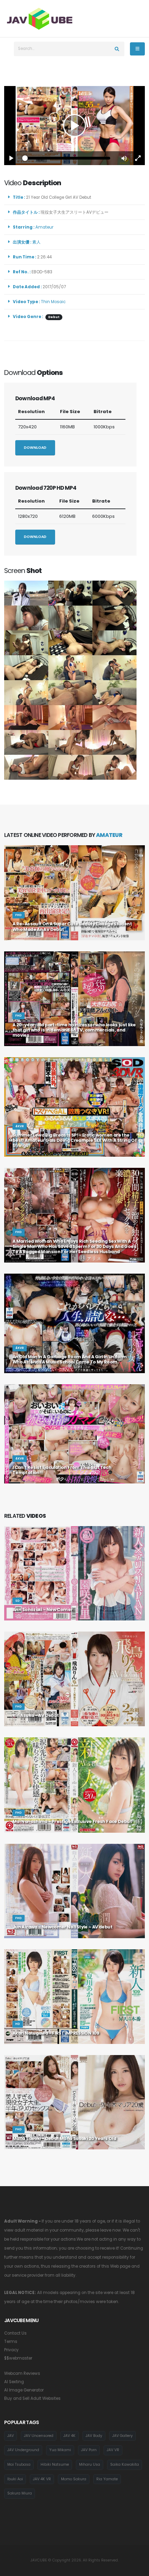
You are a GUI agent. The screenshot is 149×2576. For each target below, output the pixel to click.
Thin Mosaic (53, 302)
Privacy (11, 2350)
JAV (11, 2436)
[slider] (68, 158)
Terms (11, 2342)
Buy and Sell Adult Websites (32, 2398)
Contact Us (15, 2333)
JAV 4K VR (42, 2479)
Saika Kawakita (125, 2464)
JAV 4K (69, 2436)
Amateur (45, 227)
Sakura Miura (20, 2493)
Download (35, 448)
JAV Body (94, 2436)
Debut (54, 317)
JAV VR (113, 2450)
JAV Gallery (122, 2436)
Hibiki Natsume (55, 2464)
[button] (124, 158)
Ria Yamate (107, 2479)
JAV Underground (23, 2450)
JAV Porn (89, 2450)
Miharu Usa (90, 2464)
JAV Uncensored (39, 2436)
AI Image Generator (24, 2390)
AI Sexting (14, 2382)
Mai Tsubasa (19, 2464)
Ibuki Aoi (15, 2479)
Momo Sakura (74, 2479)
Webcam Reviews (22, 2373)
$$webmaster (18, 2358)
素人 (37, 242)
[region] (74, 126)
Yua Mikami (60, 2450)
